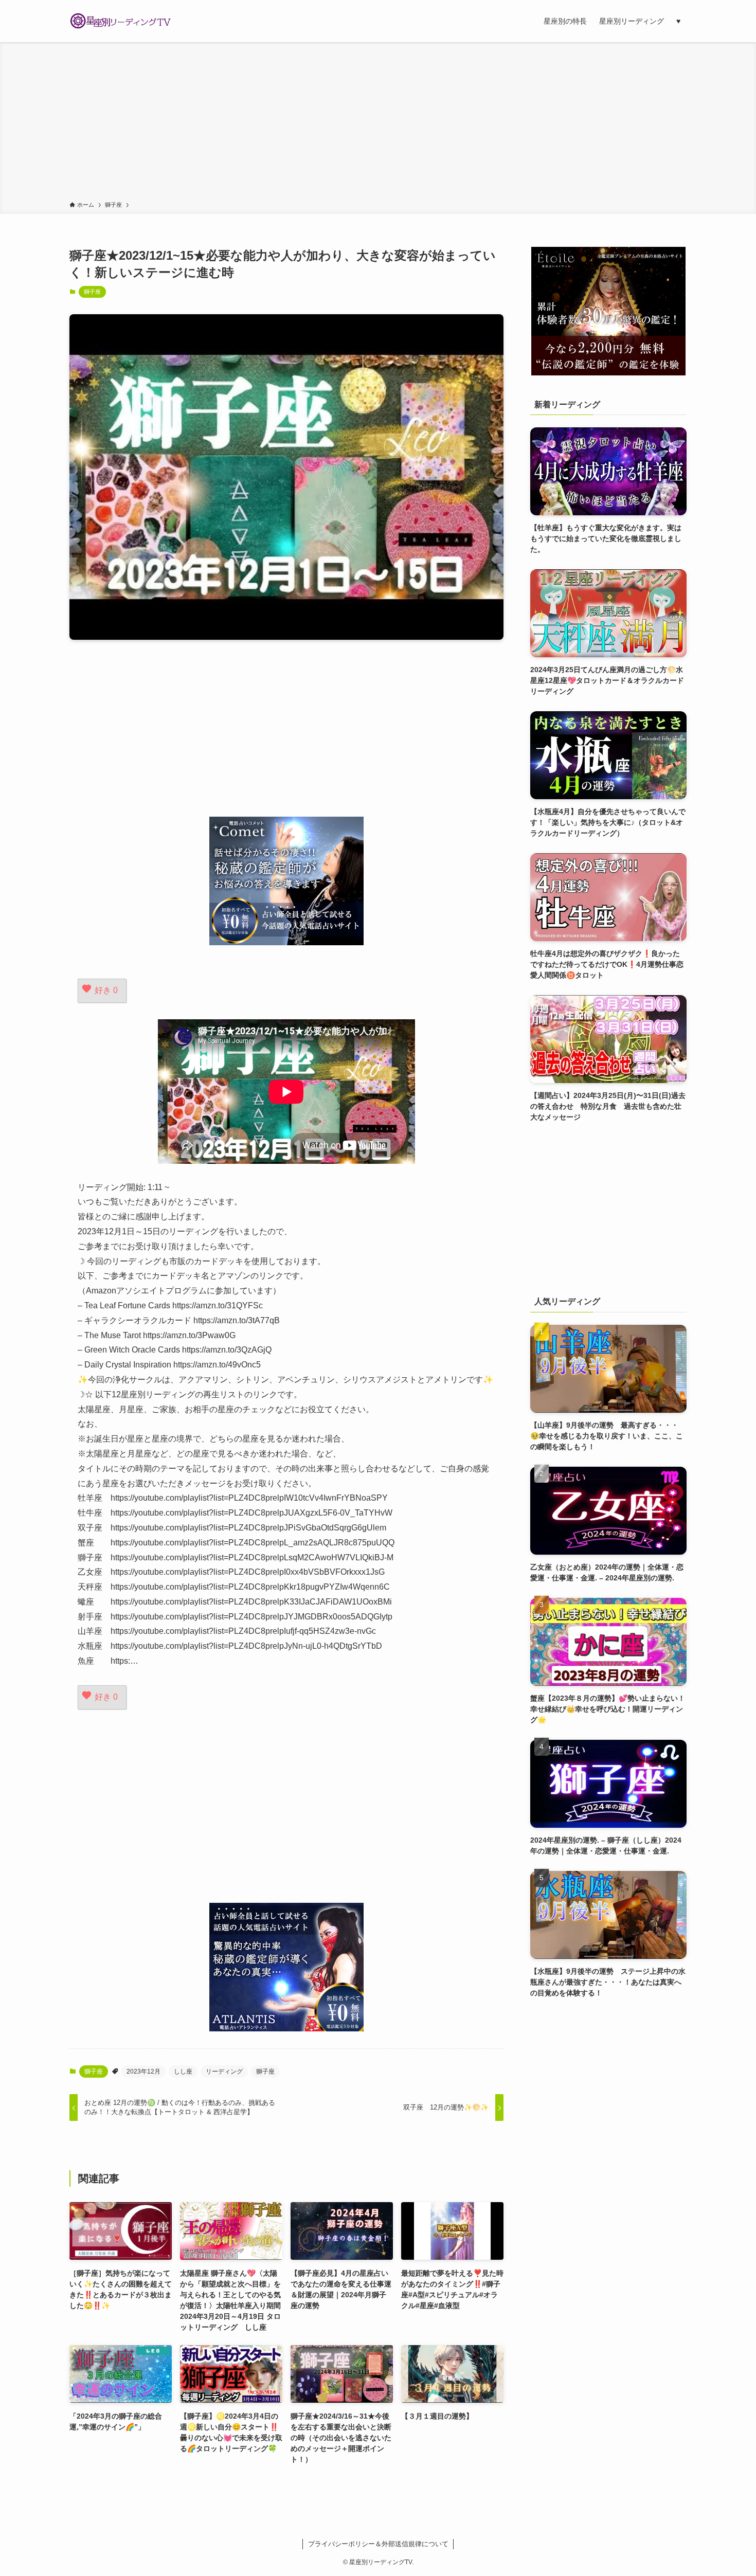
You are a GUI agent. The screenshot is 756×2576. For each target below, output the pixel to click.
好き (106, 990)
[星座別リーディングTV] (121, 21)
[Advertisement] (378, 123)
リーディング (224, 2071)
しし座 (183, 2071)
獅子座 (92, 292)
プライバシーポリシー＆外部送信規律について (378, 2544)
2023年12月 (143, 2071)
